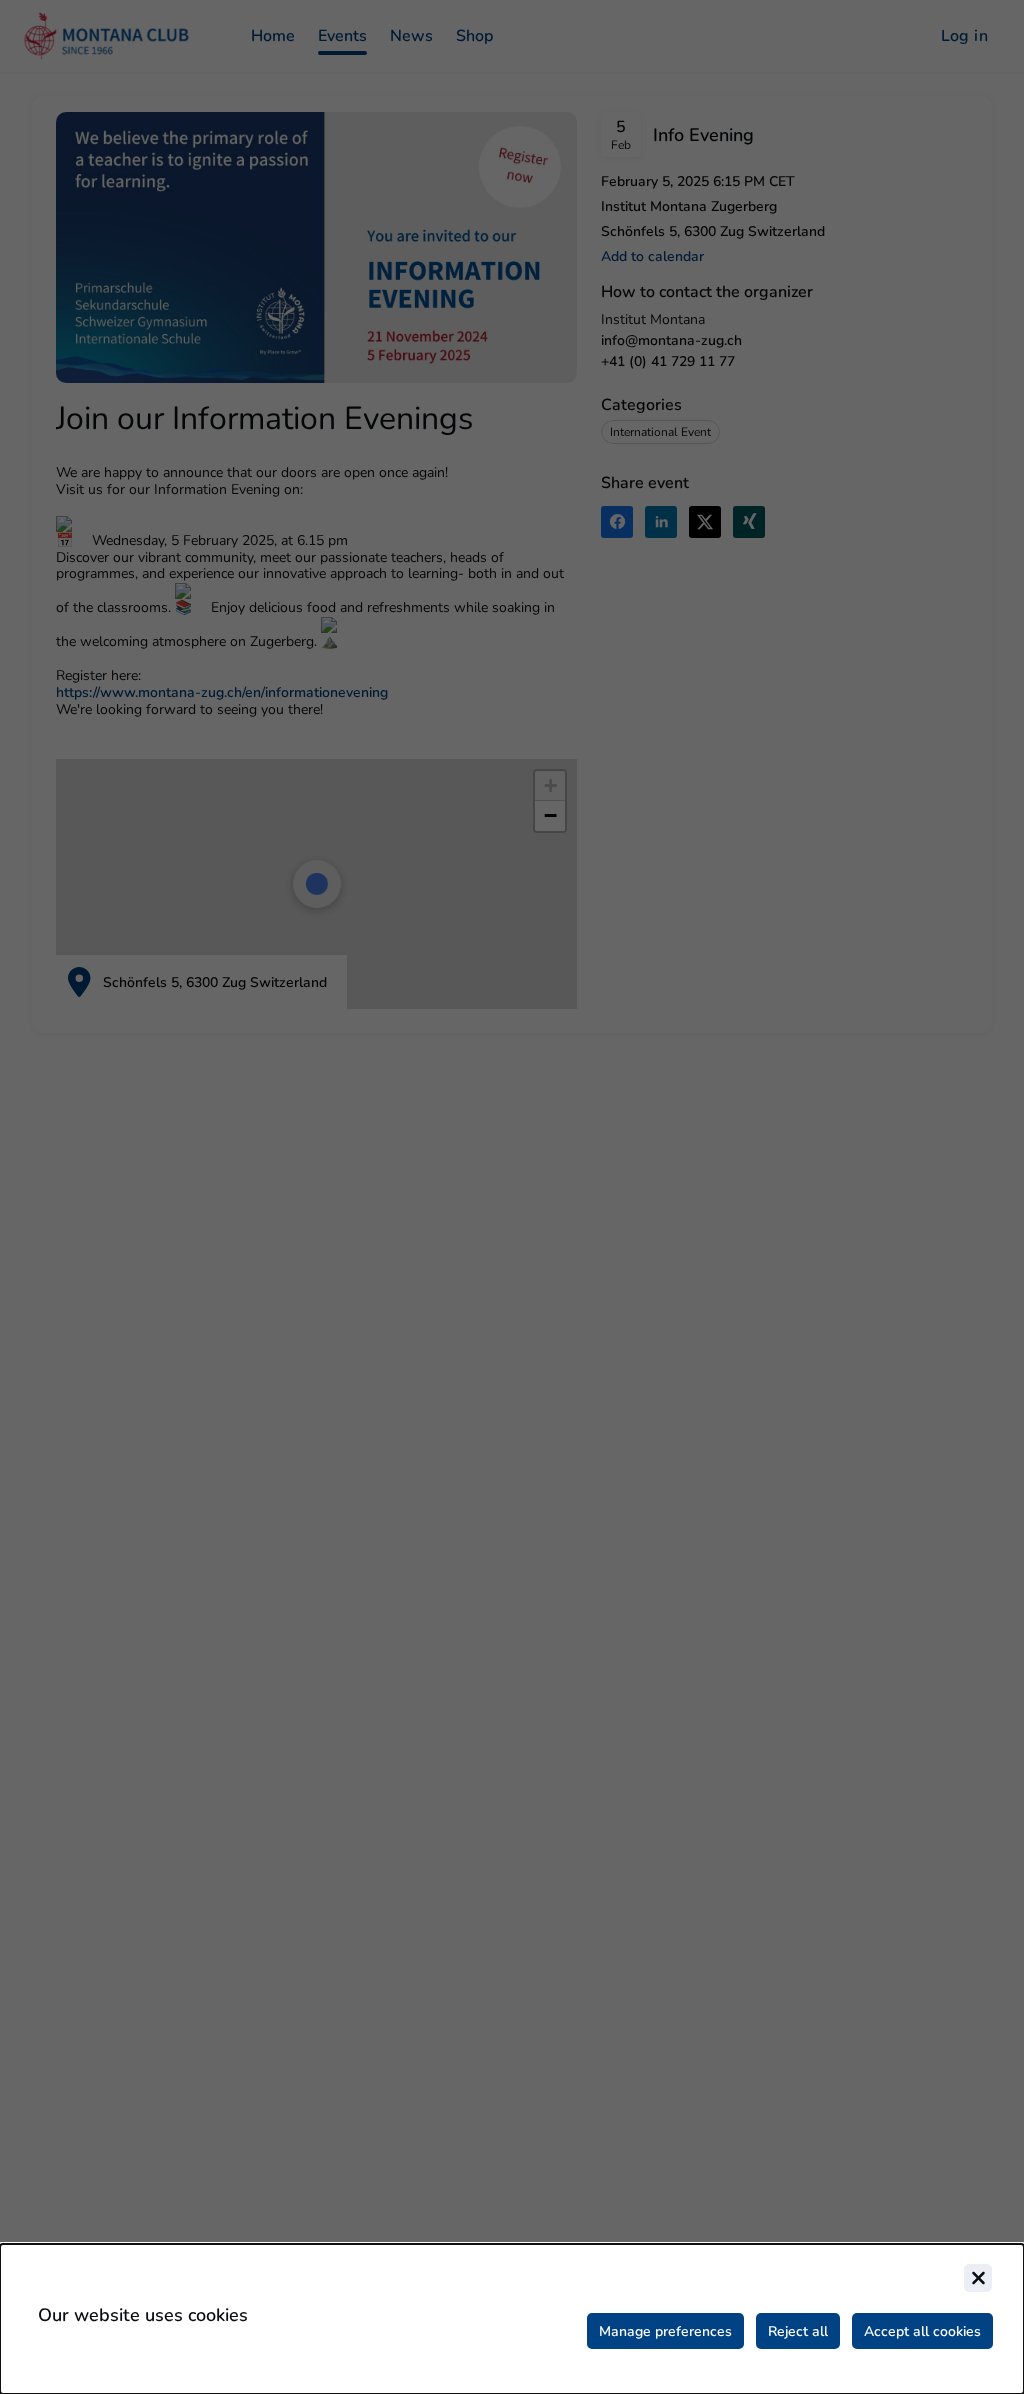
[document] (512, 2319)
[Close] (978, 2278)
